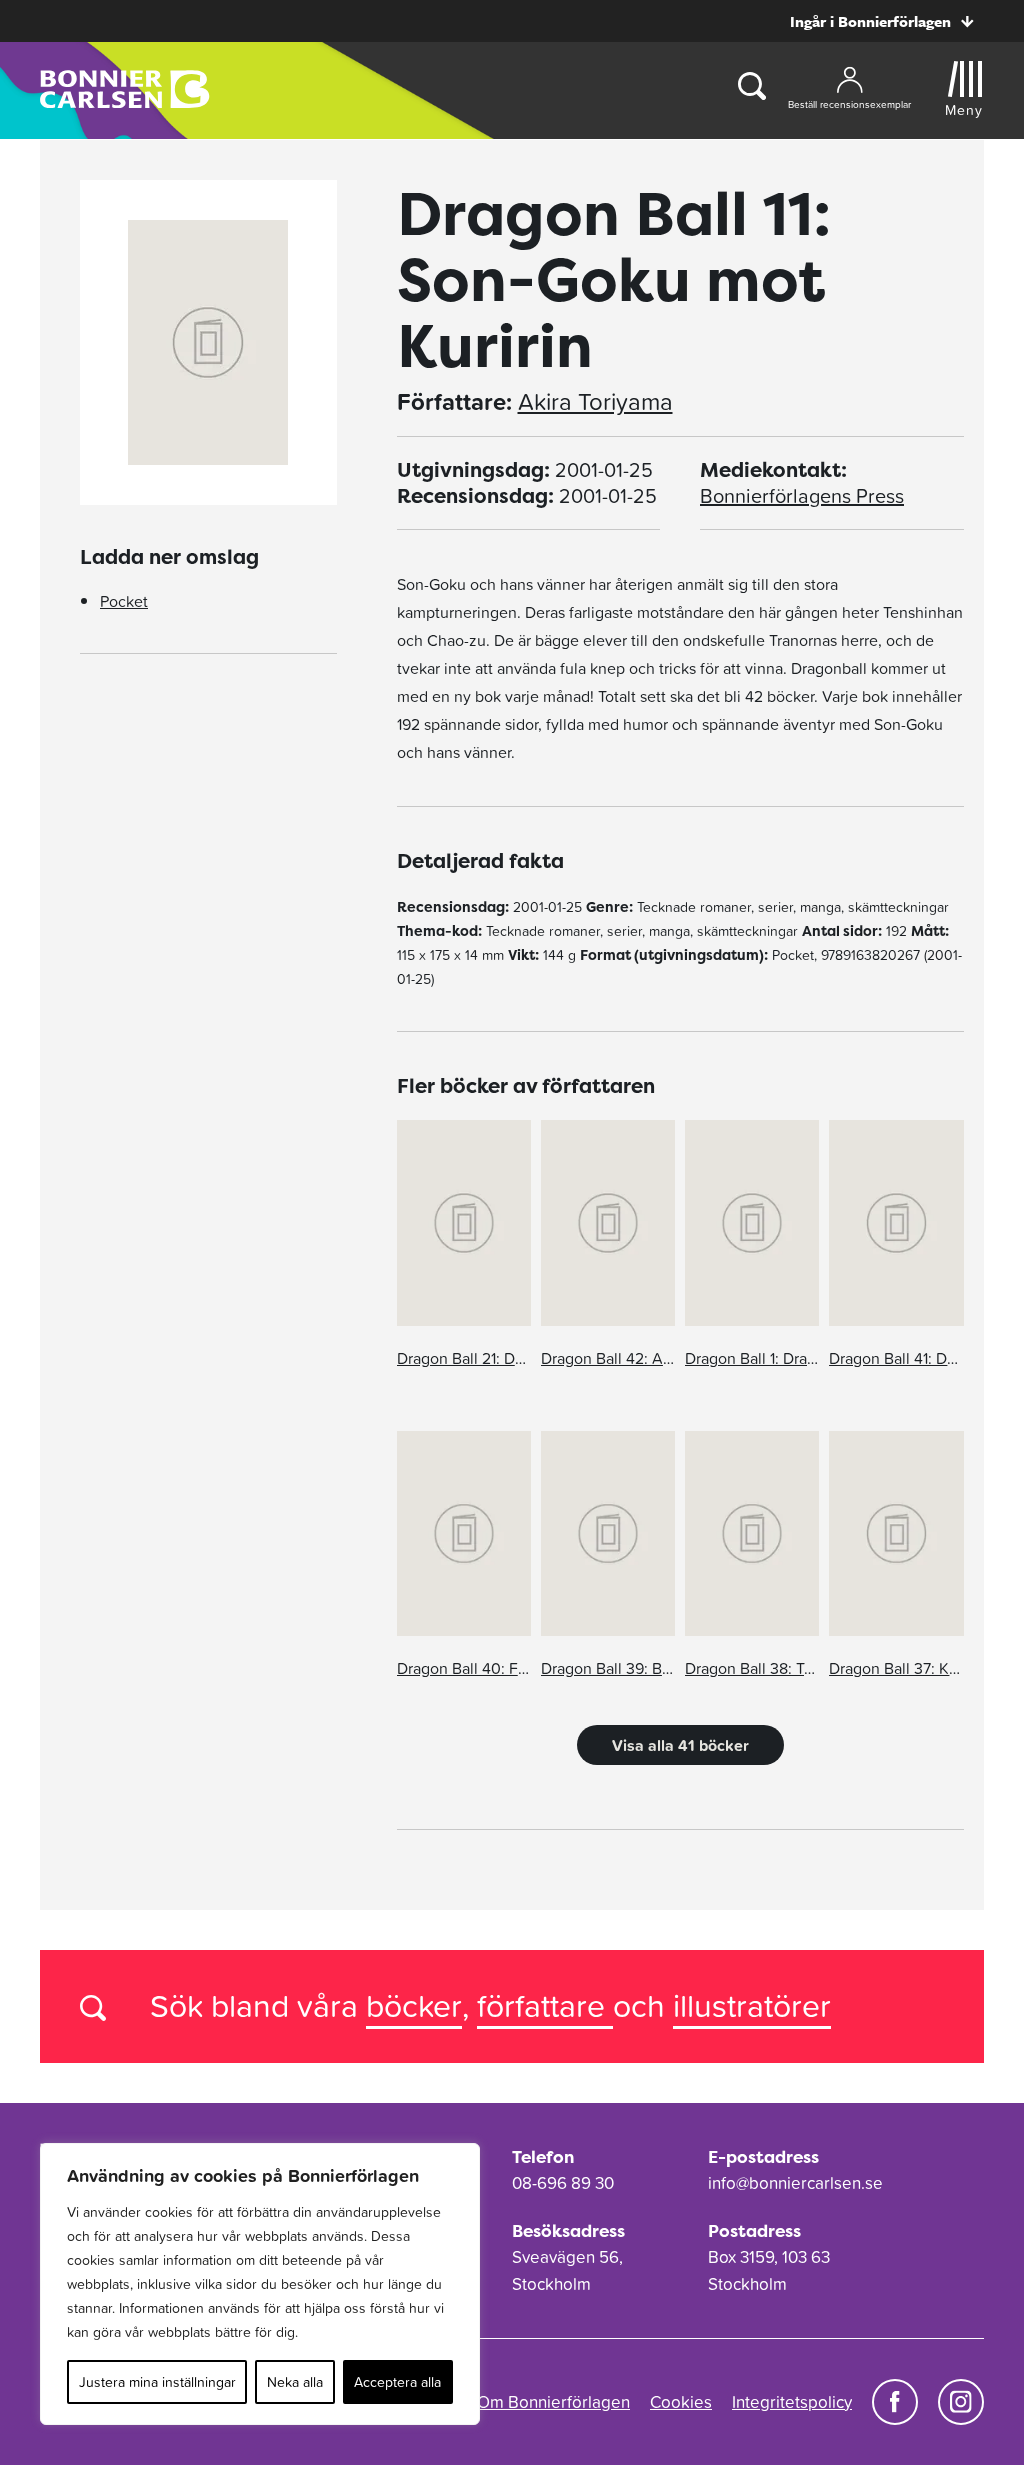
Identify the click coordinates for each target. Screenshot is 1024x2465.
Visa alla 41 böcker (680, 1745)
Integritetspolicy (792, 2402)
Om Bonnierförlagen (553, 2402)
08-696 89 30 (563, 2183)
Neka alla (295, 2382)
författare (545, 2005)
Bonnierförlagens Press (802, 496)
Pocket (124, 601)
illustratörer (752, 2005)
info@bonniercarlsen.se (795, 2183)
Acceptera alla (397, 2382)
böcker (414, 2005)
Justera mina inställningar (157, 2382)
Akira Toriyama (595, 402)
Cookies (681, 2402)
